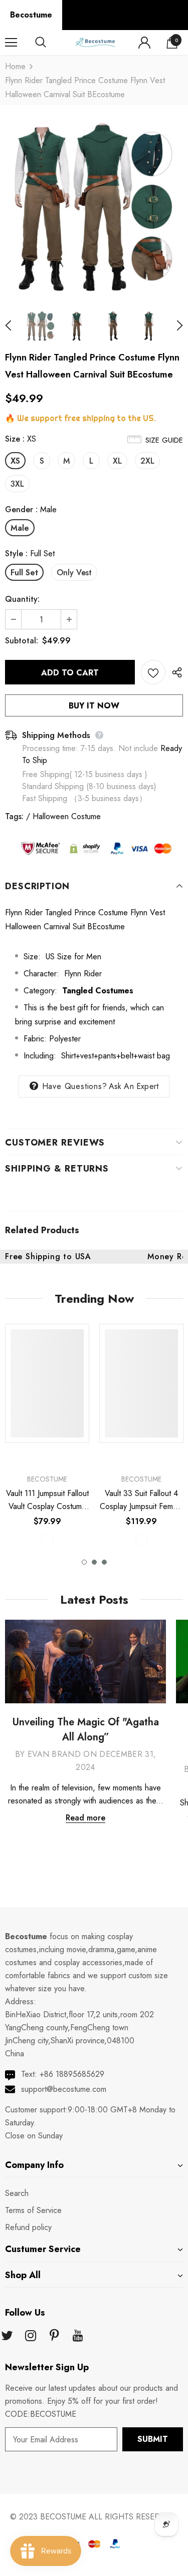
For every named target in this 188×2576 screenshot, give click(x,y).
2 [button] (94, 1562)
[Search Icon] (50, 43)
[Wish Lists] (153, 672)
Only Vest (74, 573)
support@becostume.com (64, 2089)
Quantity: (22, 599)
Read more (85, 1818)
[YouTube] (78, 2336)
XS (15, 461)
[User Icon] (144, 43)
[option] (94, 207)
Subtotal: (22, 641)
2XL (147, 461)
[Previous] (14, 326)
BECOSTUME (63, 2517)
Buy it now (94, 706)
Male (20, 528)
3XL (17, 484)
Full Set (24, 573)
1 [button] (84, 1562)
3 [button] (104, 1562)
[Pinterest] (54, 2336)
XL (117, 461)
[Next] (174, 326)
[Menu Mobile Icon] (11, 43)
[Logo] (95, 42)
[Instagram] (31, 2336)
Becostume (31, 15)
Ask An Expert (134, 1086)
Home (15, 66)
